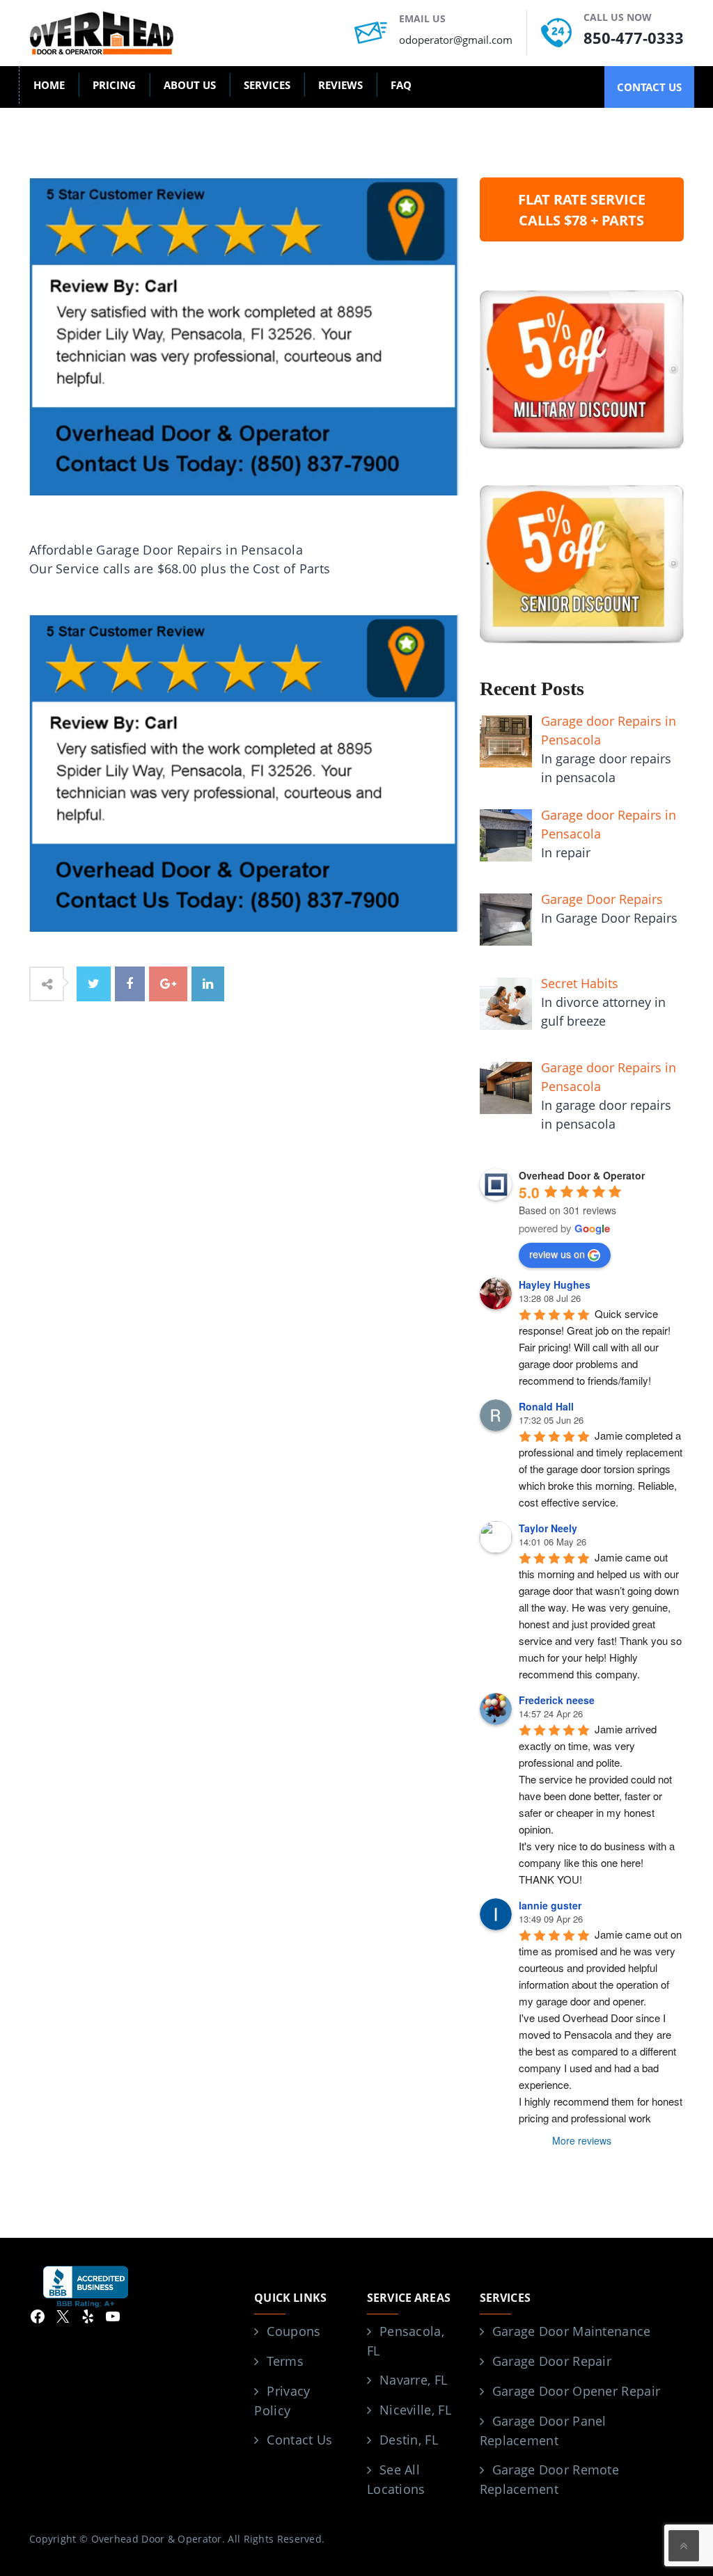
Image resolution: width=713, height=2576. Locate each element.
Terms (285, 2361)
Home (49, 85)
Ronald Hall (546, 1406)
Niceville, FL (415, 2410)
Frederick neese (557, 1700)
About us (190, 85)
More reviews (582, 2140)
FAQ (401, 85)
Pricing (114, 85)
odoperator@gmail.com (456, 40)
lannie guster (550, 1905)
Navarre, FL (413, 2380)
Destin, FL (409, 2440)
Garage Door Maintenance (572, 2331)
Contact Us (299, 2440)
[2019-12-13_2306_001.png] (244, 772)
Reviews (340, 85)
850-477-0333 (634, 38)
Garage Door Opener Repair (577, 2391)
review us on (557, 1254)
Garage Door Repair (552, 2361)
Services (267, 85)
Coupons (293, 2331)
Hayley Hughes (555, 1285)
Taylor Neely (548, 1528)
